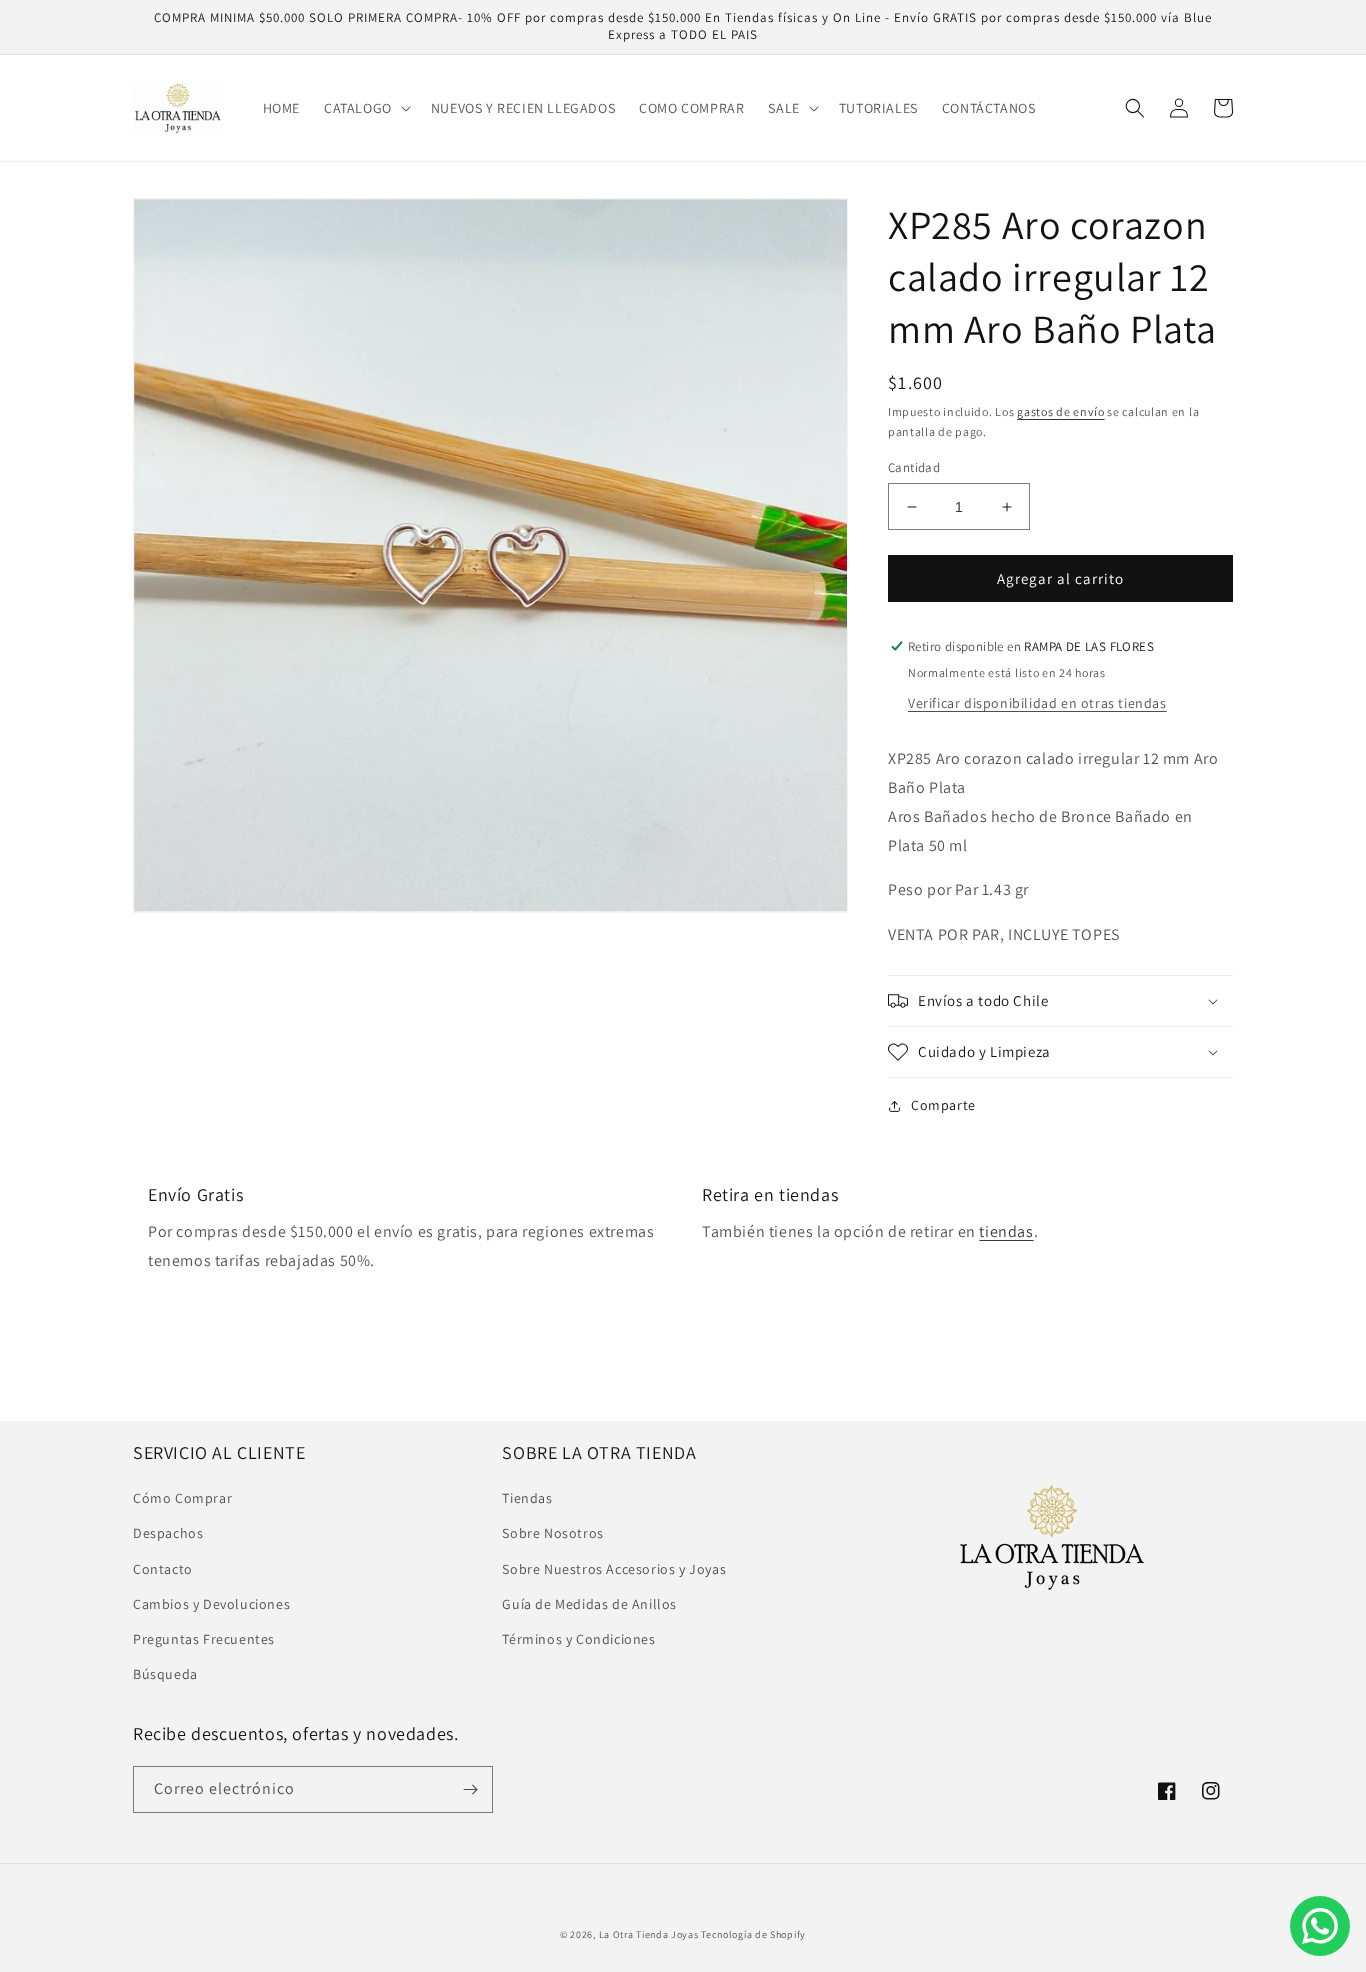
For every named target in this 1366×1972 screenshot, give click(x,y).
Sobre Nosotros (552, 1533)
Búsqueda (165, 1674)
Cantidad (914, 467)
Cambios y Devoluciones (211, 1604)
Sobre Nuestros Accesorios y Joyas (614, 1569)
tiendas (1006, 1231)
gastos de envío (1061, 411)
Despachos (168, 1533)
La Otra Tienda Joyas (649, 1934)
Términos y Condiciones (578, 1639)
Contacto (163, 1569)
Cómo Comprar (182, 1498)
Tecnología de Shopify (753, 1934)
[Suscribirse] (470, 1789)
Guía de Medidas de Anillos (589, 1604)
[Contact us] (1320, 1926)
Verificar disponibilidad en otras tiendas (1037, 703)
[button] (365, 108)
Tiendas (527, 1498)
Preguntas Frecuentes (204, 1639)
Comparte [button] (943, 1105)
